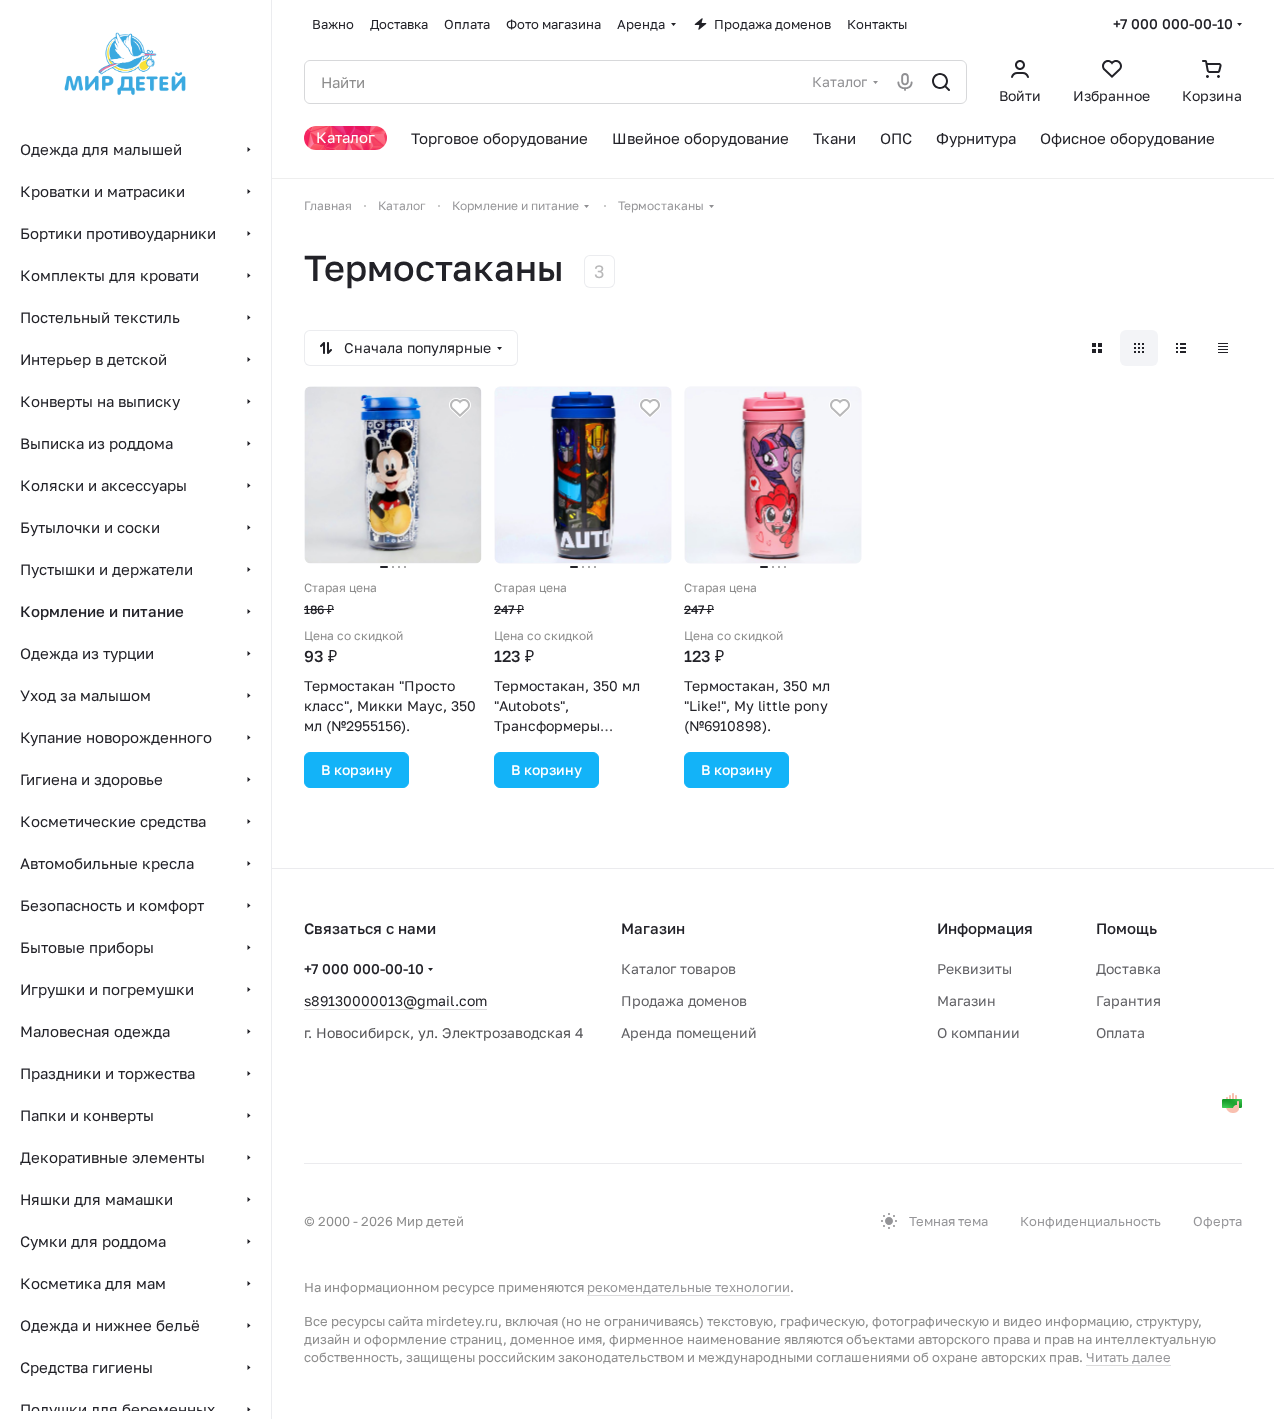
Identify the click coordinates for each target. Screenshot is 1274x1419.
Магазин (966, 1000)
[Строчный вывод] (1181, 348)
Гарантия (1128, 1000)
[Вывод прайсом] (1223, 348)
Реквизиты (974, 968)
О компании (978, 1032)
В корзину (356, 769)
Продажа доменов (684, 1000)
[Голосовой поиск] (905, 82)
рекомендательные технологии (688, 1287)
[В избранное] (460, 408)
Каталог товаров (678, 968)
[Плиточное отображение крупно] (1097, 348)
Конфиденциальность (1090, 1221)
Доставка (1128, 968)
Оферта (1217, 1221)
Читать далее (1128, 1357)
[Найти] (941, 82)
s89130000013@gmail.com (395, 1000)
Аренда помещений (689, 1032)
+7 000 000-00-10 (1173, 23)
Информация (985, 928)
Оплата (1120, 1032)
